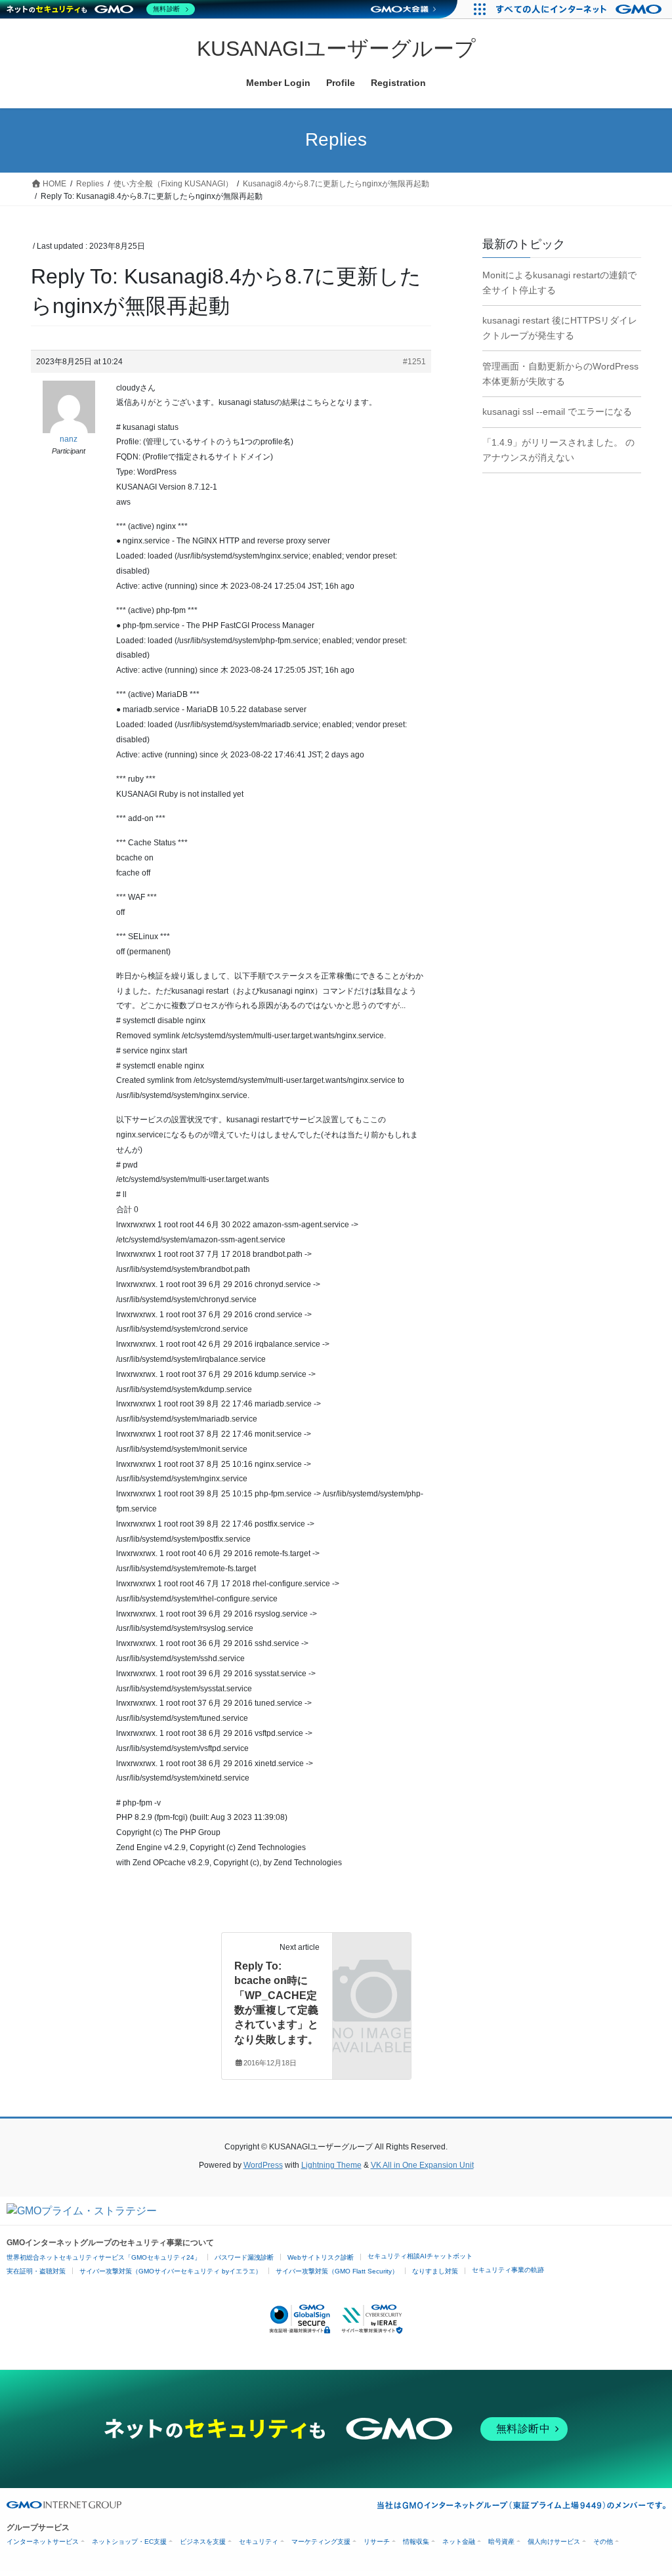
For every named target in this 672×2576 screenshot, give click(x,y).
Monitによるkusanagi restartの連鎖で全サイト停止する (559, 283)
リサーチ (377, 2542)
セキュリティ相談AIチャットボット (420, 2256)
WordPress (263, 2165)
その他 (603, 2542)
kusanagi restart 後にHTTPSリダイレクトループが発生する (560, 328)
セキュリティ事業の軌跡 (508, 2270)
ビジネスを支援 (203, 2542)
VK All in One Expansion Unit (422, 2165)
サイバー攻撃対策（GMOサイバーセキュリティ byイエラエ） (171, 2271)
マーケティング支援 (321, 2542)
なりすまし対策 (435, 2271)
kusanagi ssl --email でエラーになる (557, 412)
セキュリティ (259, 2542)
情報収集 (416, 2542)
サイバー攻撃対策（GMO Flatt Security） (337, 2271)
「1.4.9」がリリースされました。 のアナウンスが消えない (558, 450)
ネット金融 (459, 2542)
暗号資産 (501, 2542)
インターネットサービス (43, 2542)
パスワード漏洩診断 (244, 2257)
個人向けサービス (554, 2542)
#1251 (414, 362)
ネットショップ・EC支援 (129, 2542)
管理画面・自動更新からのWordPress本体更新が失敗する (560, 374)
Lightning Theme (331, 2165)
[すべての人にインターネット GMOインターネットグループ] (580, 9)
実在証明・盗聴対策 (36, 2271)
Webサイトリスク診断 (321, 2257)
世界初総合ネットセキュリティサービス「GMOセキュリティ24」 (104, 2257)
